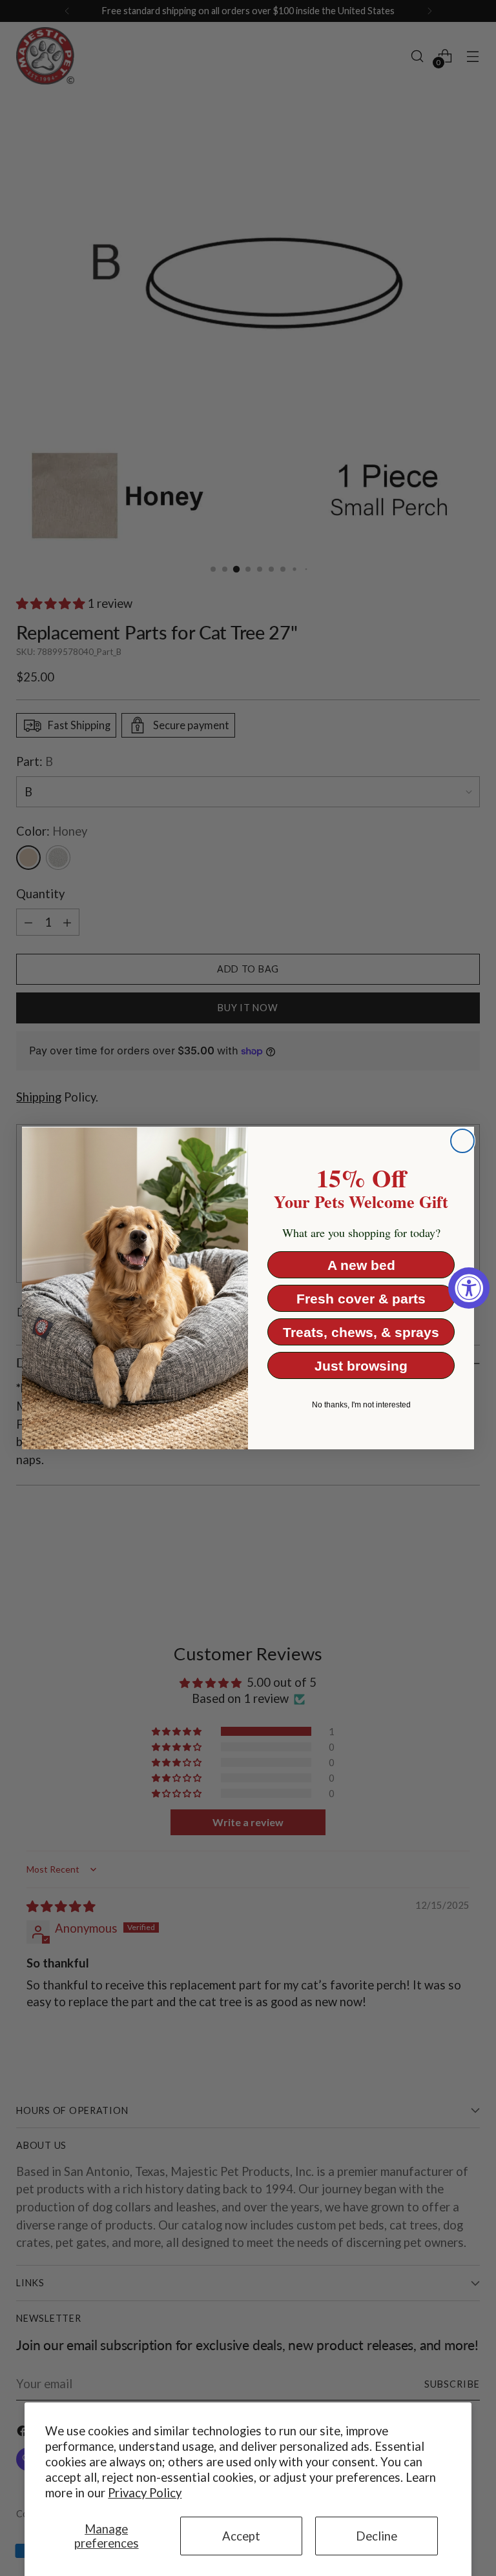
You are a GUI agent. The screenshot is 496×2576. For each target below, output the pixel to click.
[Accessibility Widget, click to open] (469, 1288)
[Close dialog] (462, 1141)
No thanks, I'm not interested (361, 1405)
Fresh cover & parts (361, 1299)
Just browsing (361, 1366)
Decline (377, 2536)
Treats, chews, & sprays (361, 1332)
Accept (241, 2536)
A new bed (361, 1265)
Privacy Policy (145, 2493)
